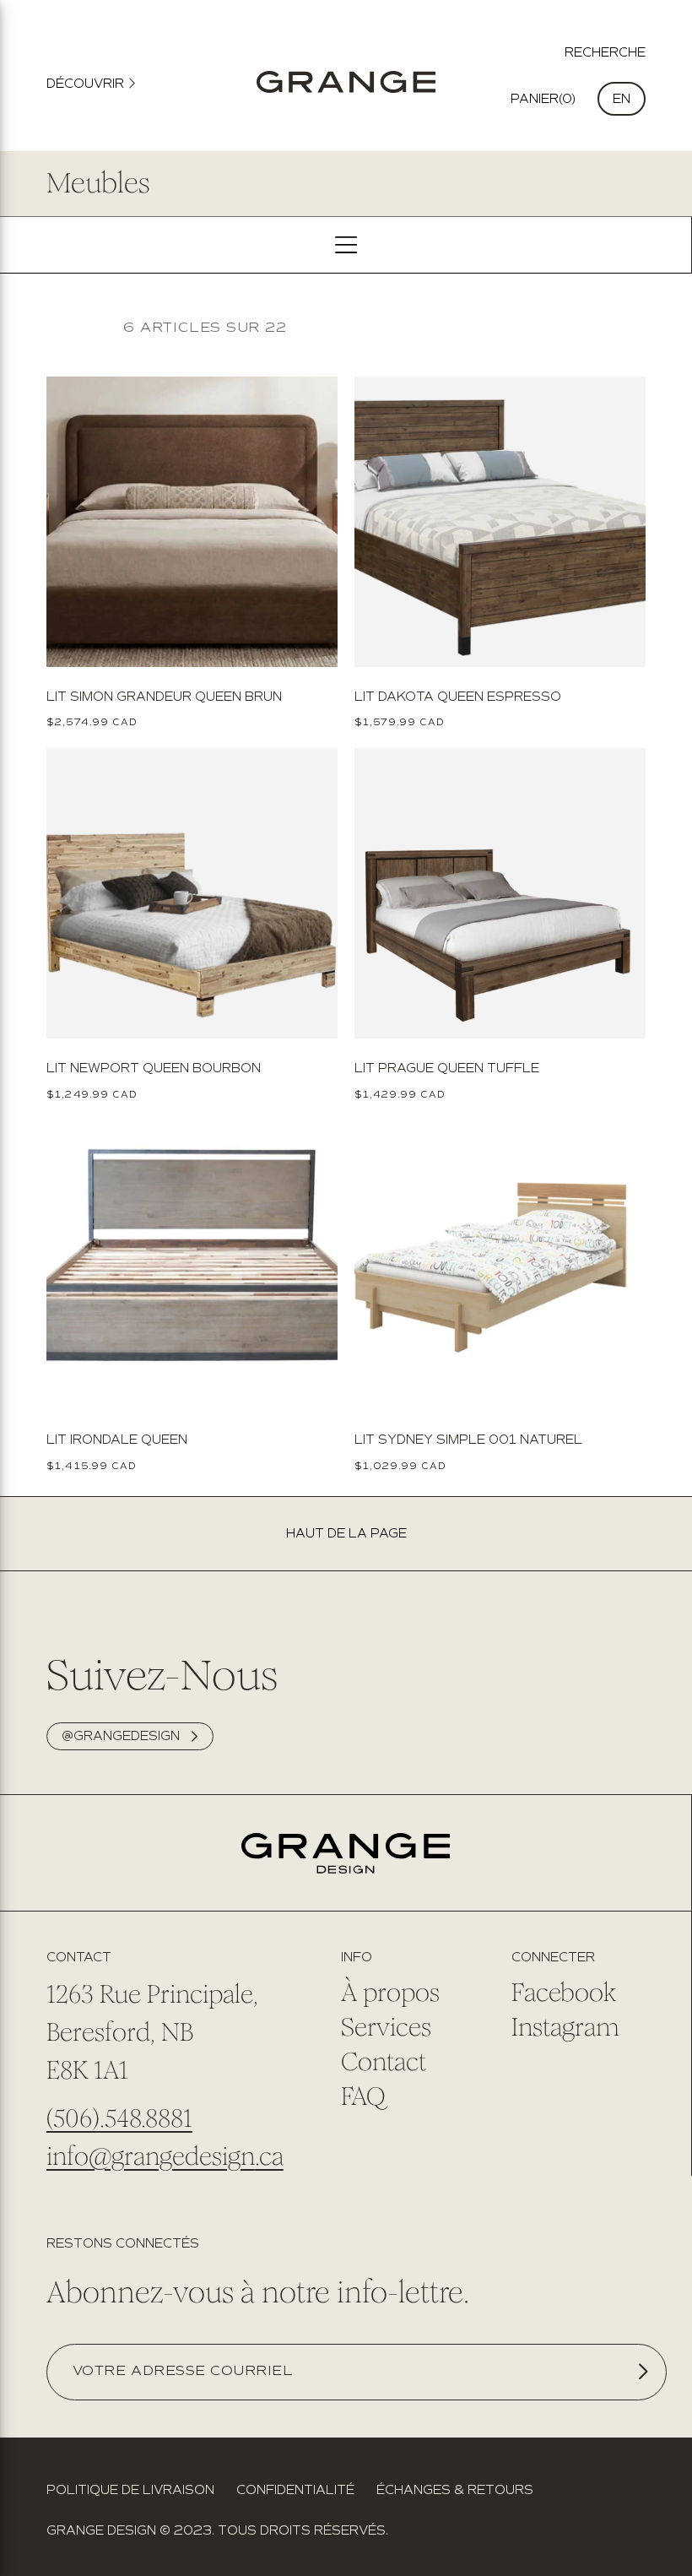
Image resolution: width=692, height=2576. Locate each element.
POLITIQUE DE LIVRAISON (130, 2490)
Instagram (565, 2027)
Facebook (564, 1993)
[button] (543, 99)
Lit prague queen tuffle (447, 1068)
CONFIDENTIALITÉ (295, 2490)
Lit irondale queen (117, 1440)
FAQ (363, 2096)
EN (622, 99)
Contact (384, 2062)
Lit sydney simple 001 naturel (468, 1440)
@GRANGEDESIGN (121, 1736)
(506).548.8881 (119, 2118)
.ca (269, 2156)
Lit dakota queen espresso (458, 697)
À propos (390, 1993)
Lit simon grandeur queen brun (164, 697)
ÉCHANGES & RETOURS (455, 2490)
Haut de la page (346, 1534)
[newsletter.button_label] (643, 2371)
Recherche (605, 52)
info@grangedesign (151, 2156)
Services (386, 2027)
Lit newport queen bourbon (154, 1068)
